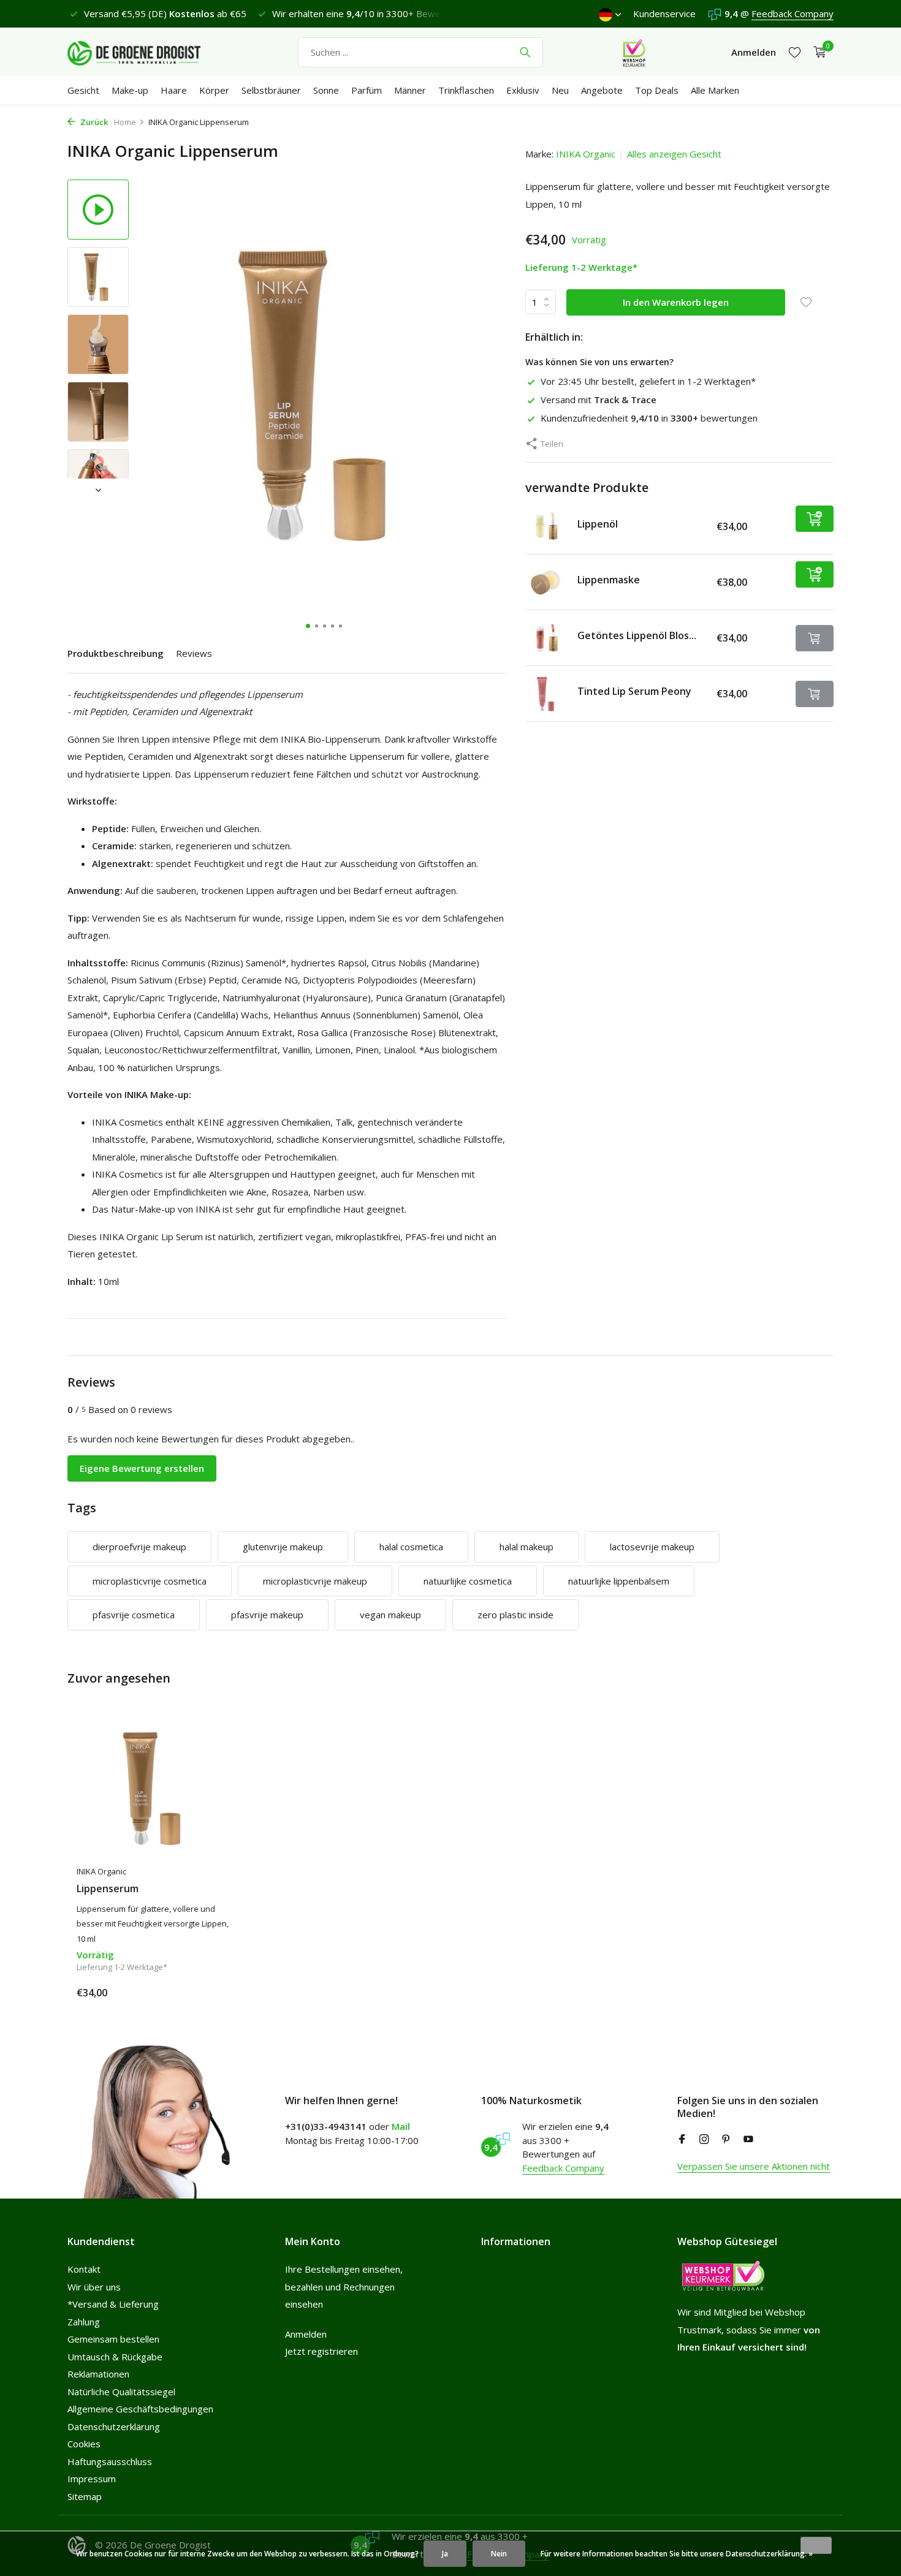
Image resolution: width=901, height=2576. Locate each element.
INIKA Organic (586, 154)
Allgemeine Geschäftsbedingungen (140, 2409)
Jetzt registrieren (321, 2351)
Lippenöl (598, 524)
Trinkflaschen (466, 90)
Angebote (602, 90)
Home (125, 122)
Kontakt (84, 2269)
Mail (401, 2126)
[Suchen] (525, 52)
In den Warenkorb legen (676, 302)
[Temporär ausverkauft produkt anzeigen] (815, 638)
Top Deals (657, 90)
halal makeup (527, 1547)
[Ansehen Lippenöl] (547, 526)
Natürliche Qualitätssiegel (121, 2392)
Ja (445, 2554)
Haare (174, 90)
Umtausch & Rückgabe (115, 2357)
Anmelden (306, 2334)
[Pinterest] (726, 2140)
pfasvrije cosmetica (134, 1615)
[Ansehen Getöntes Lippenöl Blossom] (547, 638)
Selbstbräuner (271, 90)
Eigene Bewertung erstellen (142, 1468)
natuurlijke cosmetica (468, 1581)
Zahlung (84, 2322)
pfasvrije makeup (267, 1615)
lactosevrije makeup (652, 1547)
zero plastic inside (515, 1615)
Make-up (130, 90)
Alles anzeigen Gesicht (674, 154)
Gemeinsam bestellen (113, 2339)
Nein (499, 2554)
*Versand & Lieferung (113, 2304)
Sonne (326, 90)
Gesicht (83, 90)
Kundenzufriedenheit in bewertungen (649, 418)
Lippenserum (108, 1889)
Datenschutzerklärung (114, 2426)
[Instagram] (704, 2140)
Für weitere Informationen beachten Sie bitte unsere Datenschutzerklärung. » (677, 2554)
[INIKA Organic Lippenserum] (156, 1788)
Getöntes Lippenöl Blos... (637, 635)
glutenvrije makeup (283, 1547)
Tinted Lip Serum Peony (634, 691)
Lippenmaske (609, 580)
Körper (214, 90)
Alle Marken (715, 90)
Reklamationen (98, 2374)
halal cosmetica (411, 1547)
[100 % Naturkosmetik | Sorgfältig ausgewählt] (144, 52)
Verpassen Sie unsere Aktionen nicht (754, 2166)
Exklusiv (523, 90)
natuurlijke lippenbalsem (619, 1581)
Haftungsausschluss (110, 2461)
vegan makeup (390, 1615)
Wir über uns (94, 2287)
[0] (817, 52)
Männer (410, 90)
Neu (560, 90)
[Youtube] (748, 2140)
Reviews (194, 653)
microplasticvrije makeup (315, 1581)
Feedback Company (793, 13)
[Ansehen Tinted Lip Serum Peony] (547, 694)
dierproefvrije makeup (139, 1547)
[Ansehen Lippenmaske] (547, 582)
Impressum (92, 2479)
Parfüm (367, 90)
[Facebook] (682, 2140)
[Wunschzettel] (795, 52)
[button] (308, 626)
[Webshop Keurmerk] (634, 52)
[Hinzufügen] (815, 519)
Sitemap (85, 2496)
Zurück (93, 122)
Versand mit (599, 400)
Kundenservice (664, 13)
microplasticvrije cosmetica (150, 1581)
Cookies (84, 2444)
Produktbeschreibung (116, 653)
